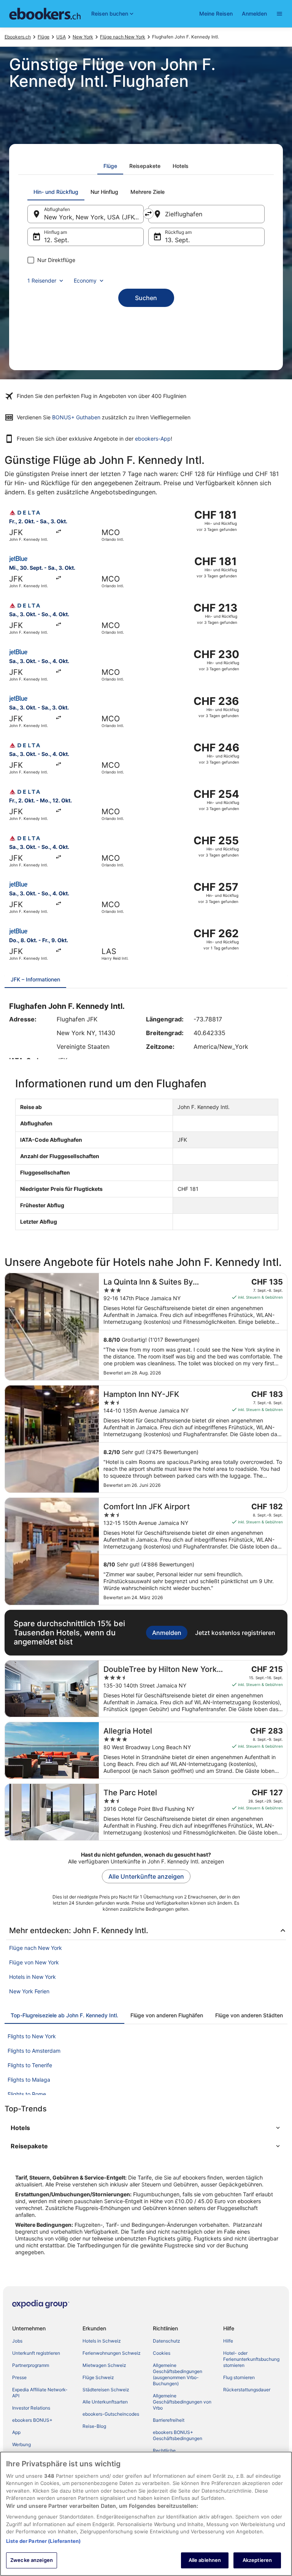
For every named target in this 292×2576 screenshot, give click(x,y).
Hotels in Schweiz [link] (102, 2341)
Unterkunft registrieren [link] (36, 2353)
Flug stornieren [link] (239, 2377)
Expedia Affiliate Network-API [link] (40, 2393)
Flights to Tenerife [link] (30, 2065)
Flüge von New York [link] (34, 1962)
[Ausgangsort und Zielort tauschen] (148, 214)
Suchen (146, 298)
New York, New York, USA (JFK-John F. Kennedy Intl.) (94, 217)
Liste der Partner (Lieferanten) (43, 2541)
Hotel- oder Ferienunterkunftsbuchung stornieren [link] (251, 2359)
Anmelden (254, 14)
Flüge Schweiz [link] (98, 2377)
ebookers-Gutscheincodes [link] (111, 2414)
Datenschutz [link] (167, 2341)
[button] (146, 2128)
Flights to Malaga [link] (29, 2080)
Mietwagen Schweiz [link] (104, 2365)
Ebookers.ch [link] (18, 37)
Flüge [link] (44, 37)
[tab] (110, 166)
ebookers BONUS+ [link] (32, 2420)
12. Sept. (56, 240)
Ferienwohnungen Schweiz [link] (112, 2353)
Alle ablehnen (205, 2560)
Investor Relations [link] (31, 2408)
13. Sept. (177, 240)
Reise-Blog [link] (94, 2426)
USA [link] (61, 37)
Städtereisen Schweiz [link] (106, 2390)
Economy (85, 280)
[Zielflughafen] (206, 214)
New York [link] (83, 37)
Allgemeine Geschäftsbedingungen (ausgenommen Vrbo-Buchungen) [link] (178, 2374)
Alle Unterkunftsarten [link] (105, 2402)
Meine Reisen (216, 14)
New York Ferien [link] (29, 1991)
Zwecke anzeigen (32, 2560)
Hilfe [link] (228, 2341)
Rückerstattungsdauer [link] (247, 2390)
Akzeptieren (257, 2560)
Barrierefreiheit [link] (169, 2420)
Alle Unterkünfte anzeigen (146, 1876)
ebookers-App (153, 439)
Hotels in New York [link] (33, 1977)
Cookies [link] (162, 2353)
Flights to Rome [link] (27, 2094)
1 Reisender (42, 280)
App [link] (16, 2432)
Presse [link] (19, 2377)
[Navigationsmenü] (279, 14)
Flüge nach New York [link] (123, 37)
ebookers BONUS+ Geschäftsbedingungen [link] (178, 2435)
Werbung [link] (21, 2444)
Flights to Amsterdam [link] (34, 2051)
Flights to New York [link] (32, 2036)
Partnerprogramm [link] (31, 2365)
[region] (146, 2514)
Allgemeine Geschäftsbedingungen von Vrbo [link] (182, 2402)
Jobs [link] (17, 2341)
